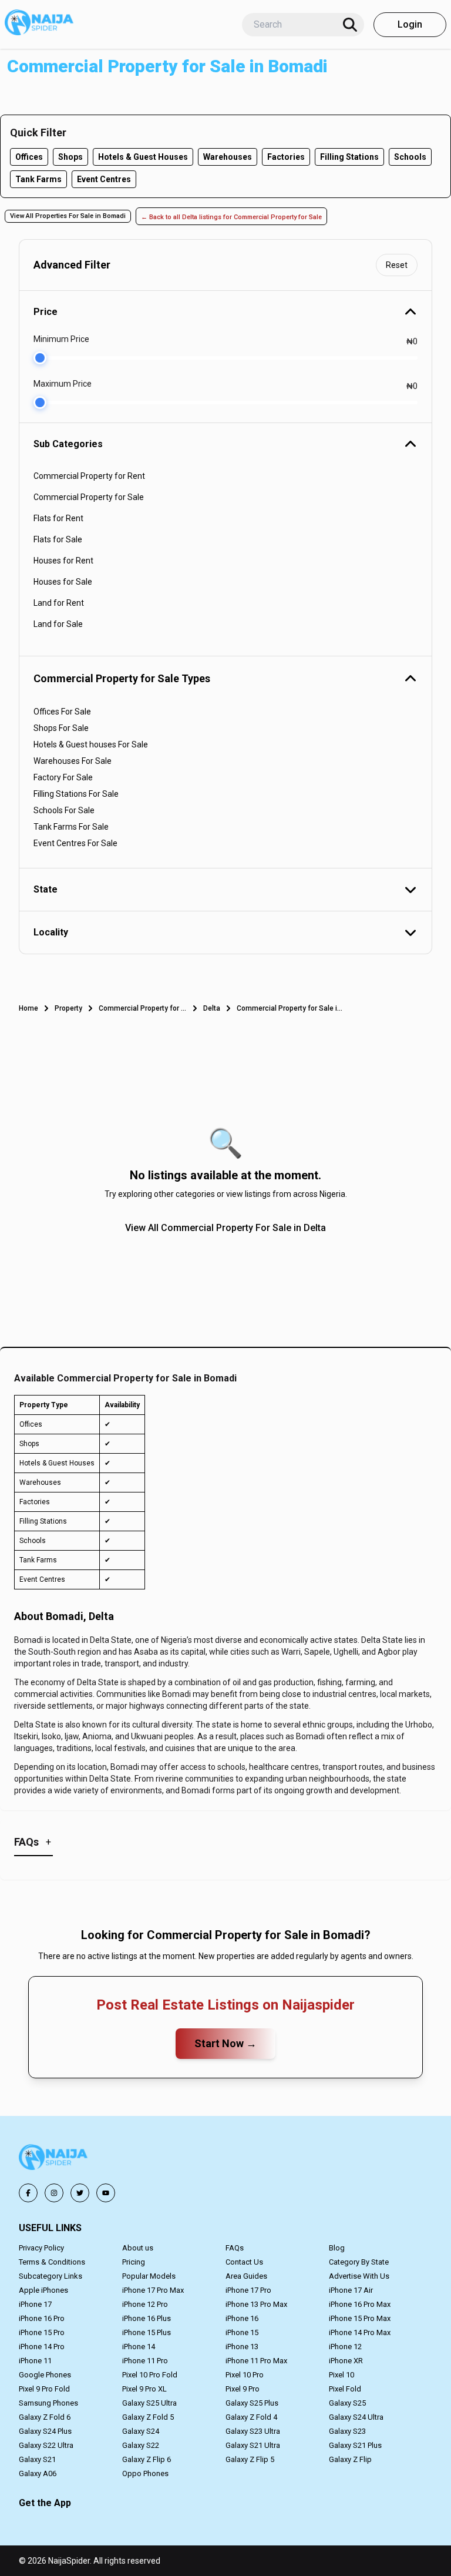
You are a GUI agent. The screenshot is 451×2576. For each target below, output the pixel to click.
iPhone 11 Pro (145, 2361)
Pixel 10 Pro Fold (150, 2375)
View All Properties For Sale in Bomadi (68, 216)
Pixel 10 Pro (245, 2375)
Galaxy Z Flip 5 (250, 2459)
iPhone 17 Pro (248, 2290)
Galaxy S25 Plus (252, 2403)
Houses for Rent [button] (63, 561)
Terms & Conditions (52, 2262)
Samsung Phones (48, 2403)
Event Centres (104, 179)
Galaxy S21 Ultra (253, 2445)
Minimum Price (61, 339)
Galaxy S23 (347, 2431)
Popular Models (149, 2276)
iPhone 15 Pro (42, 2332)
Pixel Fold (345, 2389)
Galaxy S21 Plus (355, 2445)
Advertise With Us (359, 2276)
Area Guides (246, 2276)
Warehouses (228, 157)
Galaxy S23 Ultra (253, 2431)
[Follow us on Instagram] (54, 2193)
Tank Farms (38, 179)
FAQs (235, 2248)
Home (28, 1008)
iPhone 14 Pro (42, 2347)
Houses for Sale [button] (63, 582)
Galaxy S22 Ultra (46, 2445)
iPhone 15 (242, 2332)
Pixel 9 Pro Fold (44, 2389)
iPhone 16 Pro (42, 2318)
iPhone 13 (242, 2347)
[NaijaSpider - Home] (54, 2159)
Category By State (359, 2262)
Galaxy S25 (347, 2403)
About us (138, 2248)
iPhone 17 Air (351, 2290)
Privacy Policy (41, 2248)
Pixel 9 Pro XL (144, 2389)
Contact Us (244, 2262)
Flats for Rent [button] (58, 518)
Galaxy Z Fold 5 (148, 2417)
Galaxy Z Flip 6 (147, 2459)
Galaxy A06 (38, 2473)
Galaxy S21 (37, 2459)
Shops (70, 157)
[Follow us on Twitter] (80, 2193)
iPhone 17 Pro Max (153, 2290)
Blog (337, 2248)
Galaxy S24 (141, 2431)
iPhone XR (346, 2361)
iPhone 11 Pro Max (256, 2361)
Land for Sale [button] (58, 624)
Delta (212, 1008)
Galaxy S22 (141, 2445)
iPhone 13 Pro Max (256, 2304)
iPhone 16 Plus (147, 2318)
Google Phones (45, 2375)
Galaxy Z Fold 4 (251, 2417)
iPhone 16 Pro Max (360, 2304)
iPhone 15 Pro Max (360, 2318)
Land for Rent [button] (59, 603)
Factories (286, 157)
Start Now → (225, 2043)
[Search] (350, 25)
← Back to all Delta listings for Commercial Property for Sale (231, 217)
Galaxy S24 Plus (45, 2431)
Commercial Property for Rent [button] (89, 476)
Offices (29, 157)
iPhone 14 (139, 2347)
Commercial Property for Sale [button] (89, 497)
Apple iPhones (43, 2290)
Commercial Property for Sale (143, 1008)
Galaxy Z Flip (350, 2459)
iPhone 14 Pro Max (360, 2332)
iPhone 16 (242, 2318)
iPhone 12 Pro (145, 2304)
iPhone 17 (35, 2304)
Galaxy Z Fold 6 (45, 2417)
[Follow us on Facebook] (28, 2193)
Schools (410, 157)
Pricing (134, 2262)
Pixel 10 (341, 2375)
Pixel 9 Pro (243, 2389)
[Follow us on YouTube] (106, 2193)
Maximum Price (63, 384)
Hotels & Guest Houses (143, 157)
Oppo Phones (145, 2473)
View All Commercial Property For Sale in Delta (225, 1228)
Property (68, 1008)
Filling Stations (349, 157)
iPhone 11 (35, 2361)
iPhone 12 (345, 2347)
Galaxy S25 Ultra (149, 2403)
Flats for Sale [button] (58, 539)
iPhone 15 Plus (147, 2332)
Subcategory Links (51, 2276)
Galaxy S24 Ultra (356, 2417)
